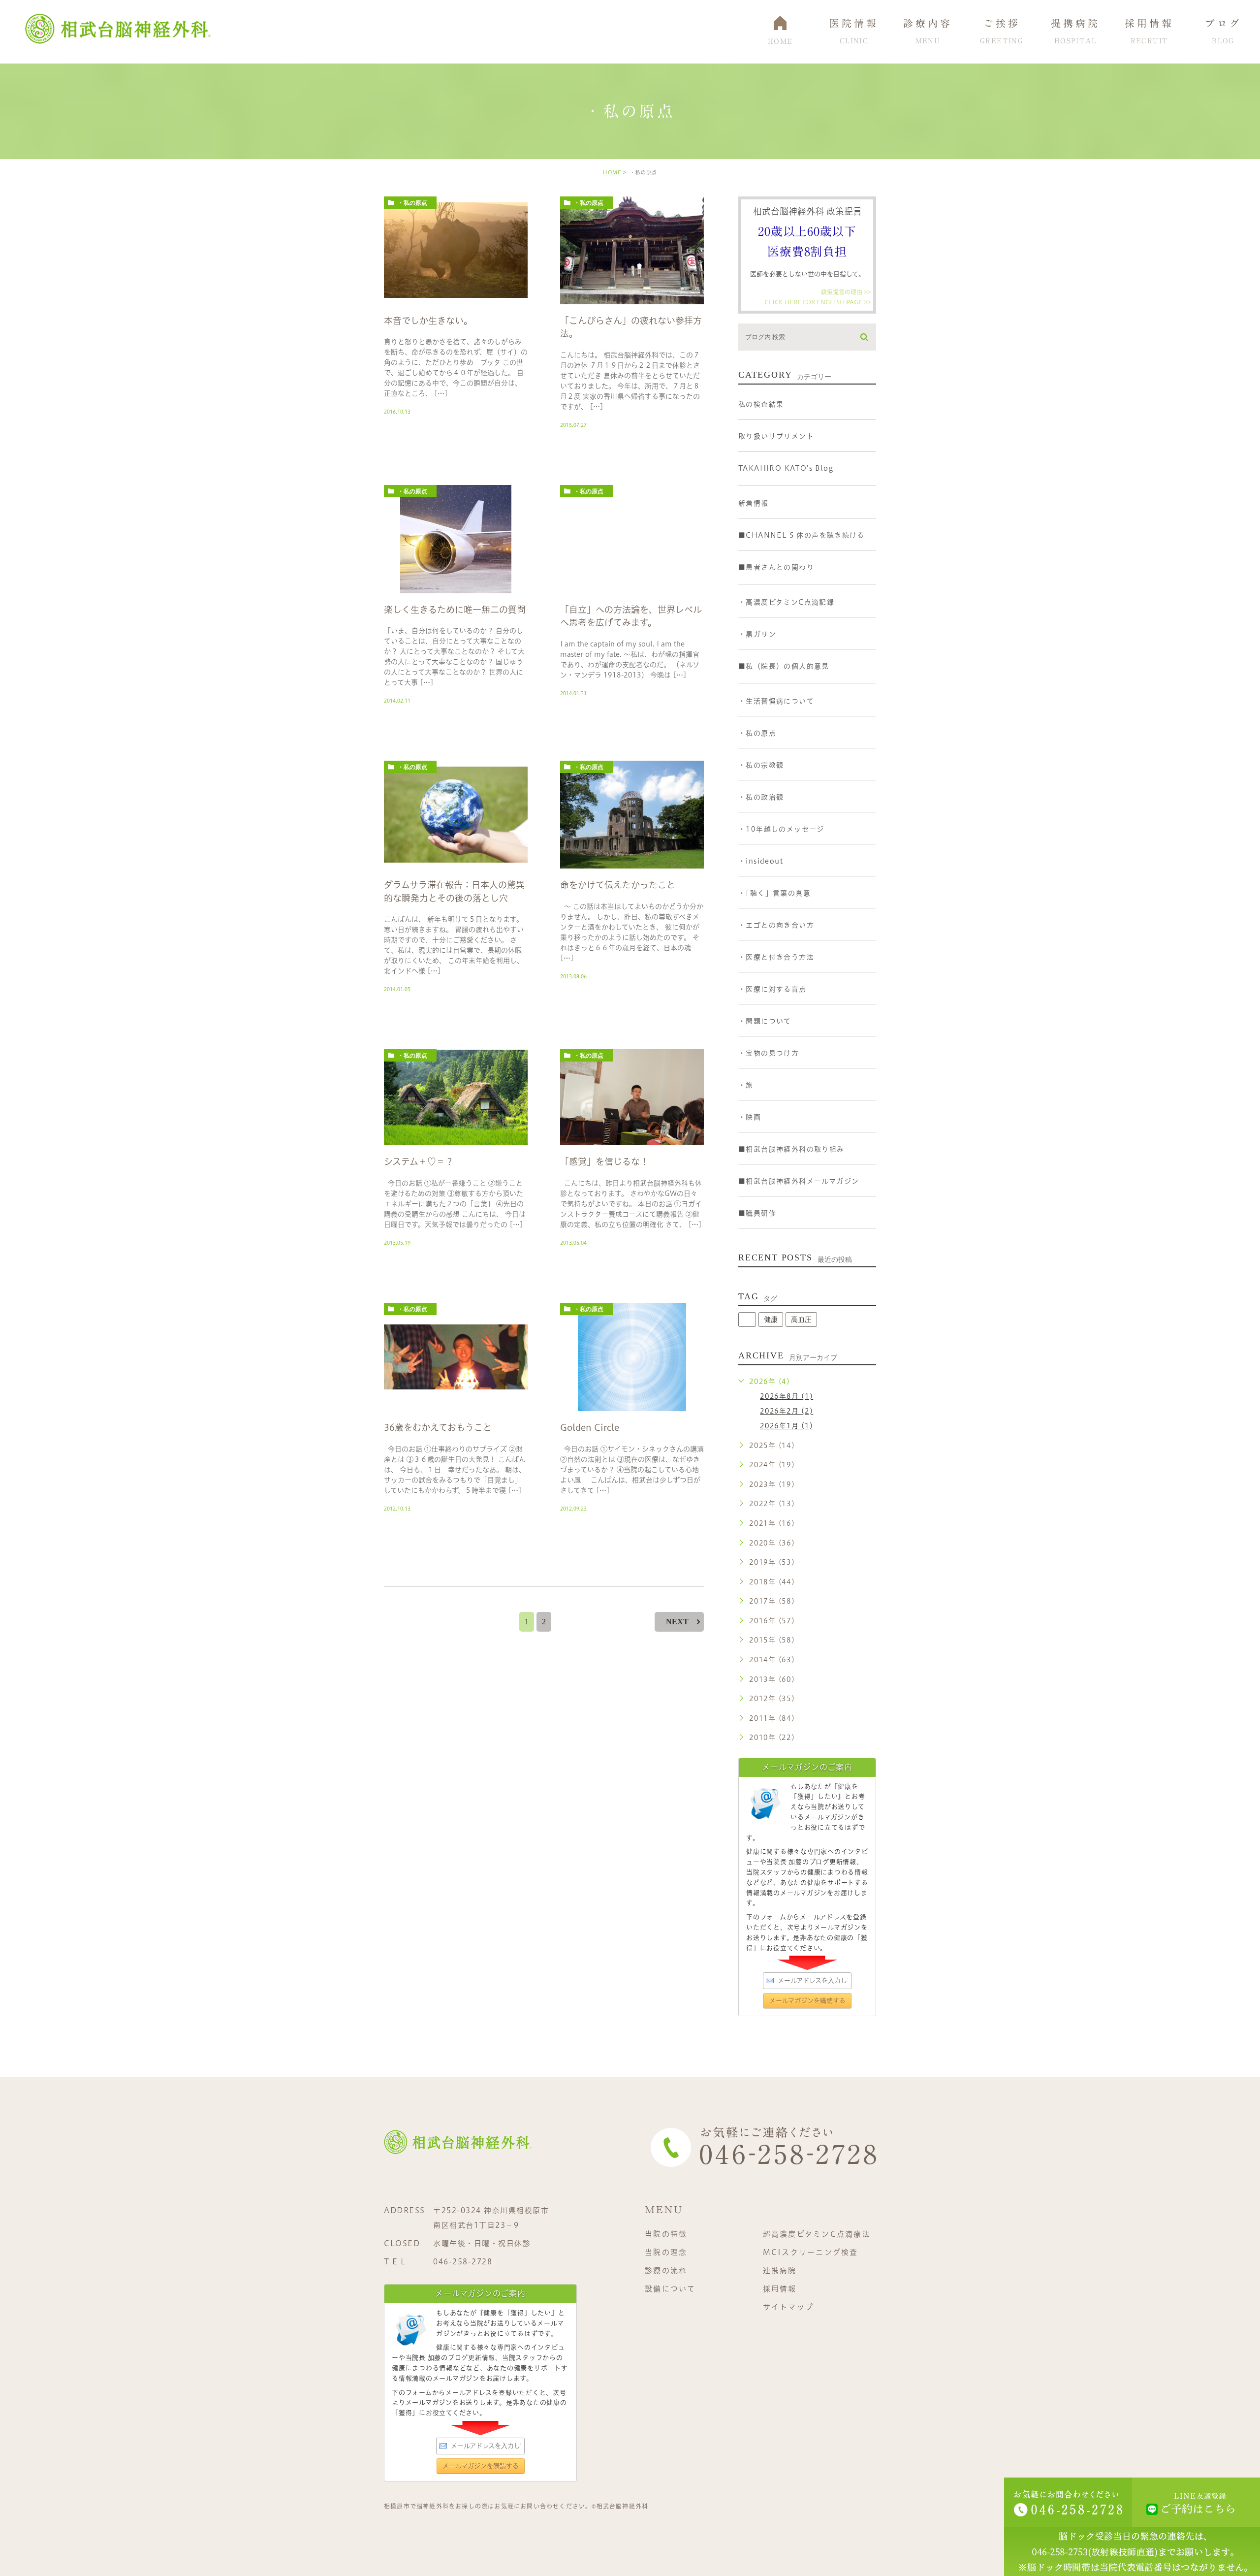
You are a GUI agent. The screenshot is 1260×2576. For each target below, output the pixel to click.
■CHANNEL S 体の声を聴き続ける (801, 535)
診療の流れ (666, 2270)
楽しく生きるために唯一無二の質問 (455, 610)
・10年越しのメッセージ (781, 829)
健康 (771, 1320)
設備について (670, 2289)
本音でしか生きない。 (428, 321)
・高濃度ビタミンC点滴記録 (786, 602)
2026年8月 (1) (787, 1396)
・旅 (746, 1085)
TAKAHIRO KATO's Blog (786, 468)
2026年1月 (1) (787, 1426)
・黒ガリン (757, 634)
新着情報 (754, 503)
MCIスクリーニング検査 (811, 2252)
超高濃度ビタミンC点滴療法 (817, 2234)
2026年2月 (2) (787, 1411)
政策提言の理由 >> (846, 292)
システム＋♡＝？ (419, 1162)
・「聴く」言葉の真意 (774, 893)
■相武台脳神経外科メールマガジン (799, 1181)
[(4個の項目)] (747, 1320)
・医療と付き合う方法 (776, 957)
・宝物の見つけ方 (769, 1053)
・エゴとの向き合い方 (776, 925)
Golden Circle (590, 1427)
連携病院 (780, 2270)
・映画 (750, 1117)
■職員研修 (757, 1213)
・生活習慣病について (776, 701)
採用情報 (780, 2289)
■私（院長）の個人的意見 (784, 666)
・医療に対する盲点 (772, 989)
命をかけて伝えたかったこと (618, 885)
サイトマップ (788, 2307)
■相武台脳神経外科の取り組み (791, 1149)
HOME (612, 172)
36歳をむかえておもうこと (438, 1427)
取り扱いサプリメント (776, 436)
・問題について (765, 1021)
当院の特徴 (666, 2234)
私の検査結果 (761, 404)
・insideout (761, 861)
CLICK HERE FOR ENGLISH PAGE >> (818, 301)
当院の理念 (666, 2252)
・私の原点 (412, 203)
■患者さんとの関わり (776, 567)
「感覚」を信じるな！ (604, 1162)
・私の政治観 (761, 797)
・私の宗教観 (761, 765)
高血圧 (801, 1320)
